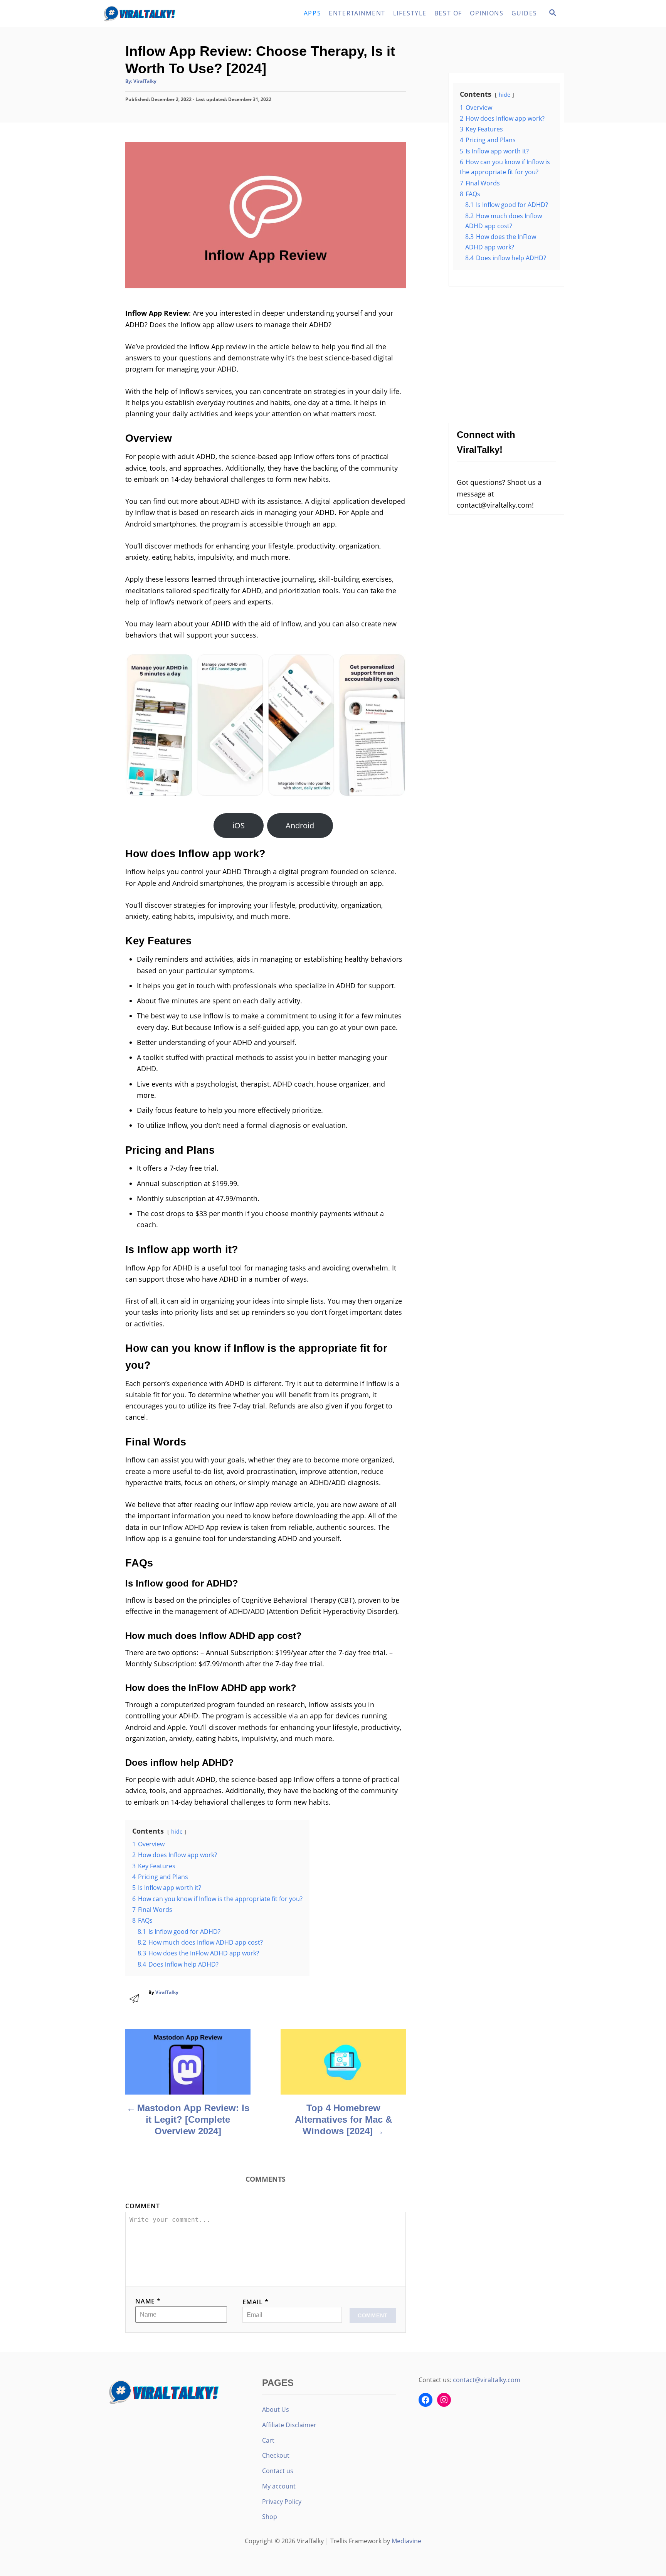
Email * (256, 2302)
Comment (143, 2206)
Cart (268, 2440)
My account (279, 2486)
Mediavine (406, 2541)
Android (300, 825)
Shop (270, 2517)
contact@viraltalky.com (487, 2380)
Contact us (278, 2471)
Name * (148, 2301)
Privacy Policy (282, 2502)
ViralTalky (145, 81)
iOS (239, 825)
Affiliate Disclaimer (289, 2425)
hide (177, 1831)
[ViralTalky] (171, 13)
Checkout (276, 2455)
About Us (276, 2409)
